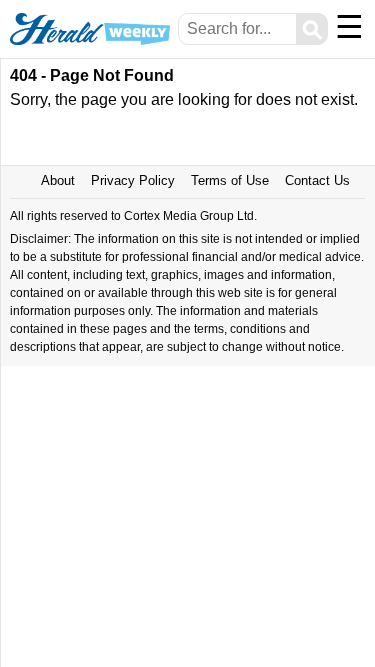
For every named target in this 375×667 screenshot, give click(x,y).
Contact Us (317, 180)
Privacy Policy (133, 180)
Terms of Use (230, 180)
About (58, 180)
